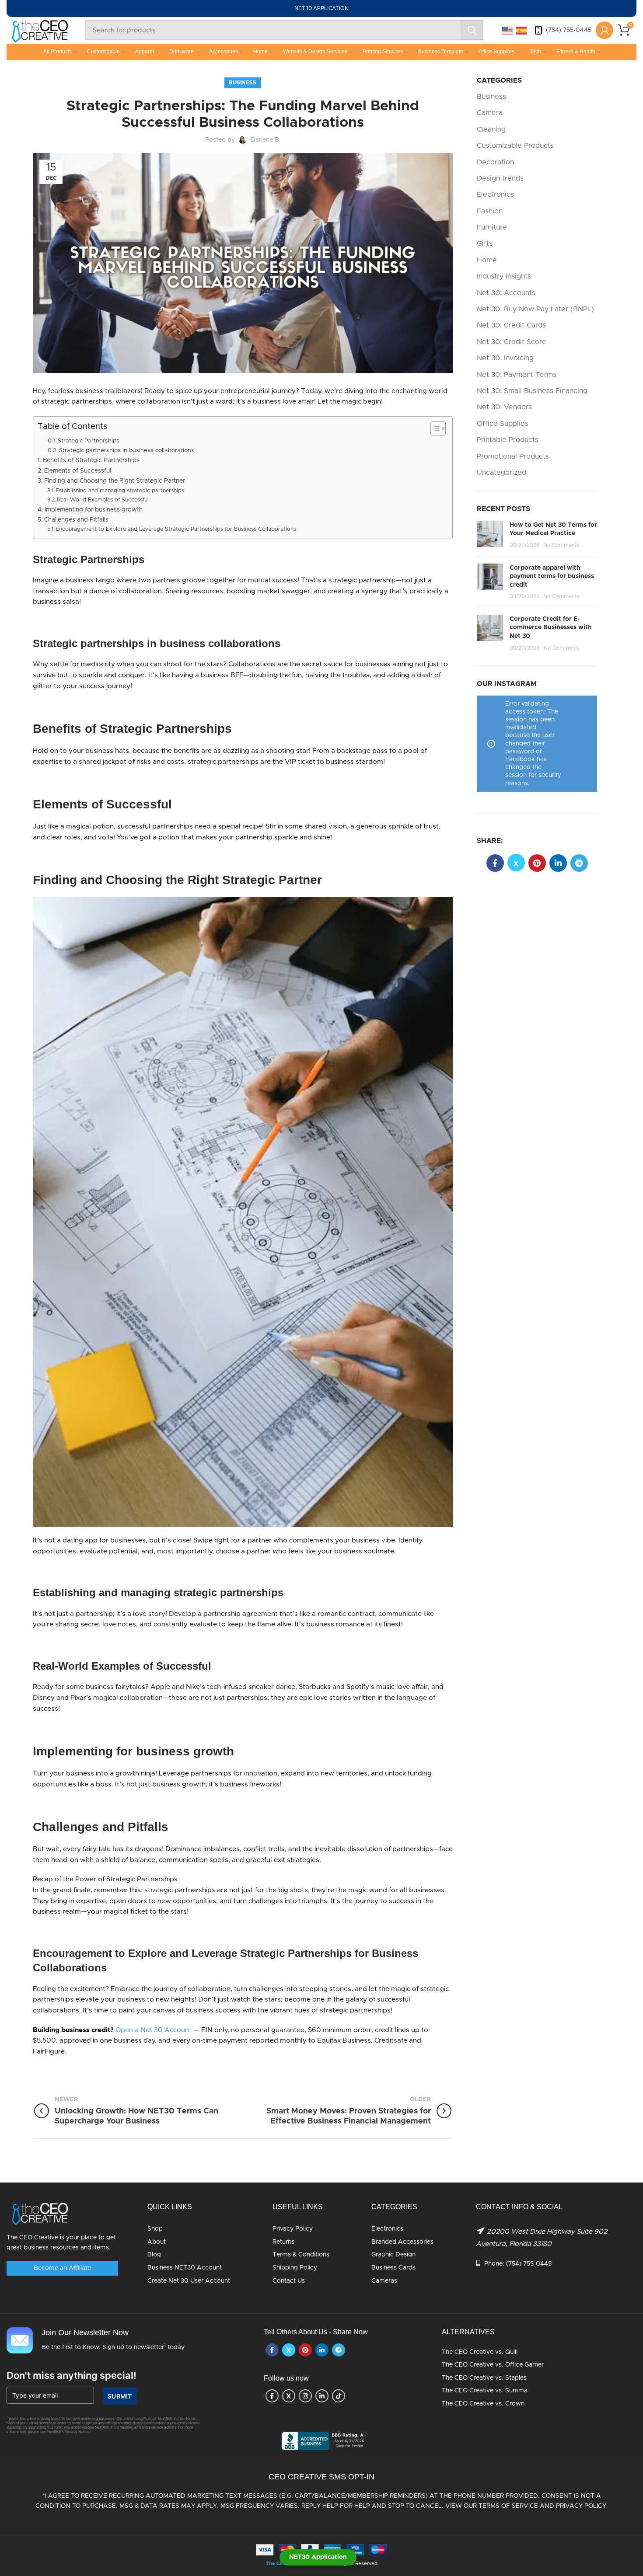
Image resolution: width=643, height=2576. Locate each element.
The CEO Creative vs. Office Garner (493, 2365)
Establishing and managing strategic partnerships (120, 491)
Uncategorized (501, 473)
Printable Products (508, 440)
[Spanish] (522, 30)
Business (243, 83)
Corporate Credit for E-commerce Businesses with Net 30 (551, 628)
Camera (490, 113)
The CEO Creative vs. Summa (485, 2391)
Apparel (145, 52)
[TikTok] (339, 2396)
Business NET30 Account (185, 2268)
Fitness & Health (576, 52)
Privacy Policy (293, 2229)
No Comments (561, 545)
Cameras (384, 2281)
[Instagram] (305, 2396)
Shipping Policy (295, 2268)
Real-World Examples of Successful (103, 500)
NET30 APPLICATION (321, 8)
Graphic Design (393, 2255)
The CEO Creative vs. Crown (483, 2404)
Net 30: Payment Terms (517, 375)
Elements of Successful (78, 471)
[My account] (605, 30)
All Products (58, 52)
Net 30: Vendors (504, 407)
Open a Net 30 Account (154, 2030)
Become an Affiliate (62, 2268)
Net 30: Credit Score (512, 342)
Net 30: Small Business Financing (532, 391)
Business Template (441, 52)
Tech (535, 52)
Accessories (224, 52)
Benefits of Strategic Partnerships (91, 460)
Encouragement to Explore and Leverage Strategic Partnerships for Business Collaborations (176, 529)
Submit (120, 2396)
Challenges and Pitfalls (76, 520)
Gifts (485, 244)
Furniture (492, 227)
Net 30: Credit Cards (511, 325)
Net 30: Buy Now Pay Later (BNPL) (535, 309)
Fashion (490, 211)
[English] (508, 30)
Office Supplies (496, 52)
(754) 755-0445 (569, 30)
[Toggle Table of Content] (434, 428)
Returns (283, 2242)
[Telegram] (579, 863)
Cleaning (491, 129)
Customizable (103, 52)
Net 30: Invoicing (505, 358)
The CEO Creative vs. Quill (480, 2352)
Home (260, 52)
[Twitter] (516, 863)
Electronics (495, 195)
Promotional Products (513, 456)
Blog (154, 2255)
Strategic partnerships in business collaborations (127, 451)
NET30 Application (318, 2557)
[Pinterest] (537, 863)
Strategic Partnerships (89, 441)
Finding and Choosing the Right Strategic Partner (115, 481)
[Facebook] (495, 863)
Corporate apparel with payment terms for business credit (552, 576)
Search (472, 30)
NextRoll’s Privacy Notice (68, 2432)
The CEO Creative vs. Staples (484, 2378)
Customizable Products (515, 146)
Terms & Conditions (301, 2255)
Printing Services (383, 52)
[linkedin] (558, 863)
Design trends (500, 178)
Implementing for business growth (94, 510)
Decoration (495, 162)
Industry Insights (504, 276)
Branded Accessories (402, 2242)
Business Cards (393, 2268)
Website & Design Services (315, 52)
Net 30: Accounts (506, 293)
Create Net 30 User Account (189, 2281)
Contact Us (289, 2281)
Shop (155, 2229)
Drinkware (182, 52)
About (157, 2242)
